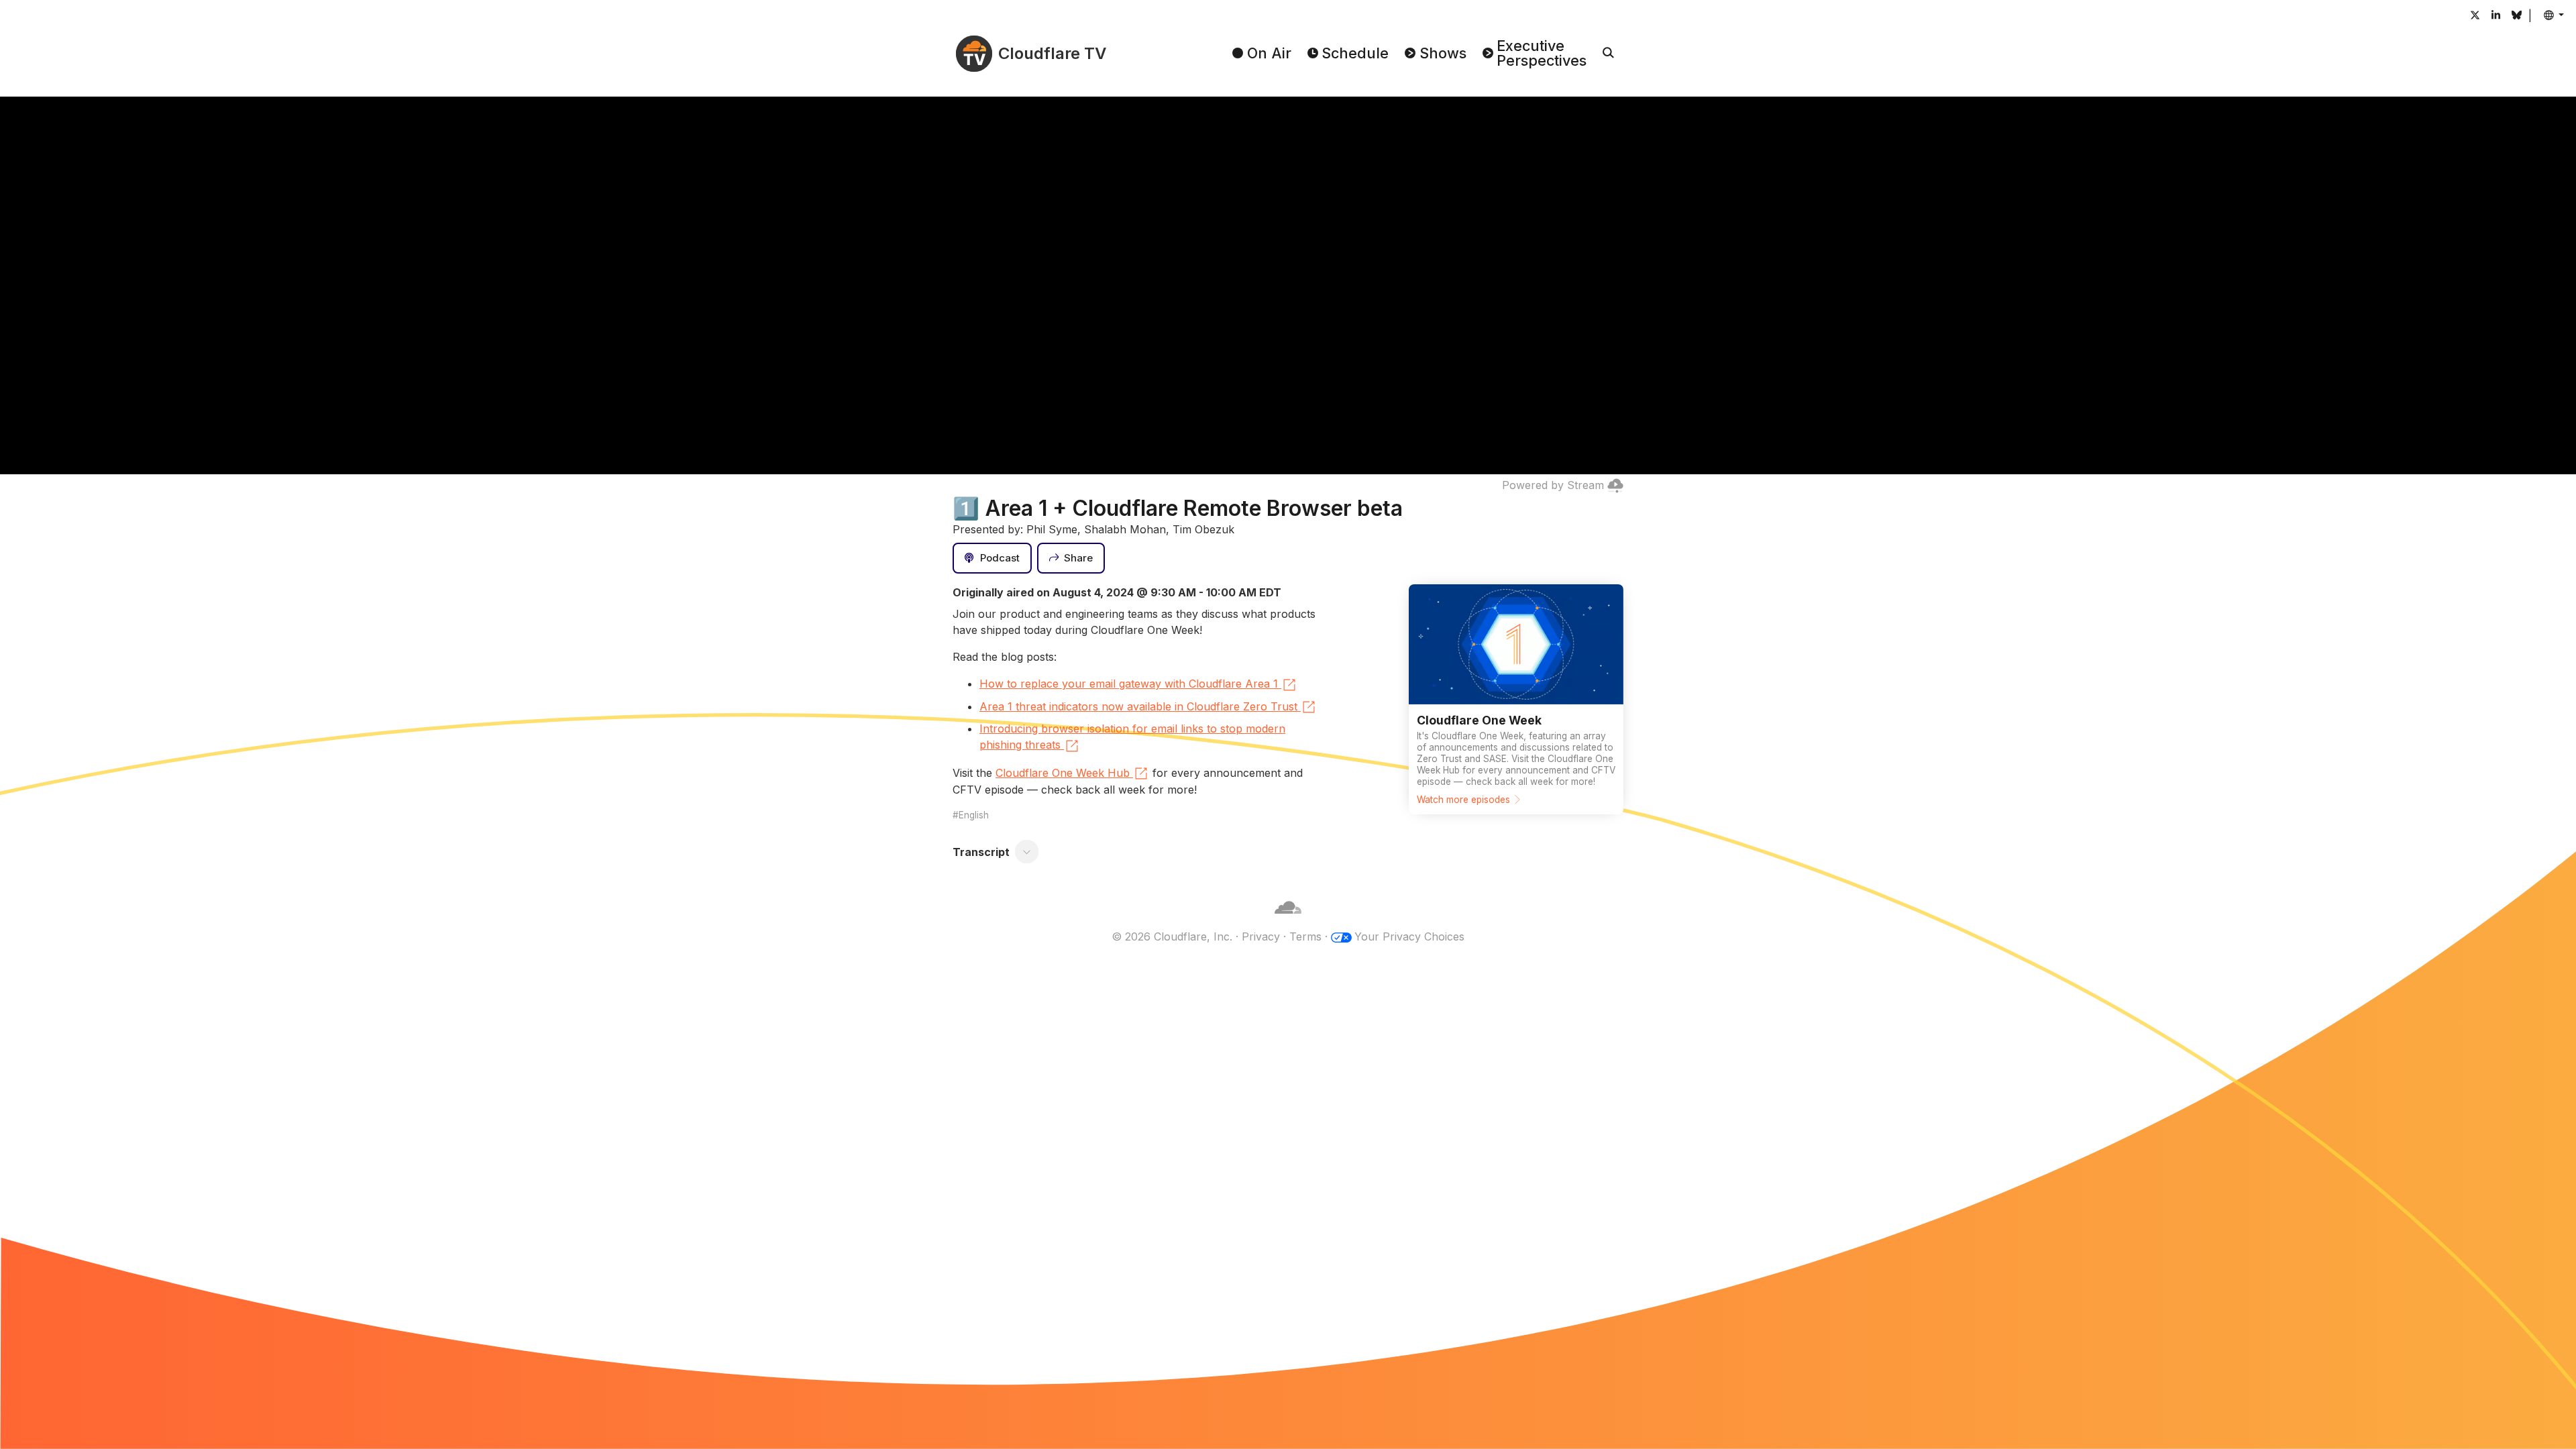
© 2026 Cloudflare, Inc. (1172, 936)
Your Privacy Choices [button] (1409, 936)
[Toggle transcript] (1027, 852)
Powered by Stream (1553, 485)
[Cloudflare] (1288, 920)
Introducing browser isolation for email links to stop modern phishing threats (1132, 737)
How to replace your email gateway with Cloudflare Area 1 (1129, 684)
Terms (1305, 936)
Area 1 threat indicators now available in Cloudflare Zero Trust (1138, 706)
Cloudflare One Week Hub (1063, 773)
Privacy (1261, 936)
